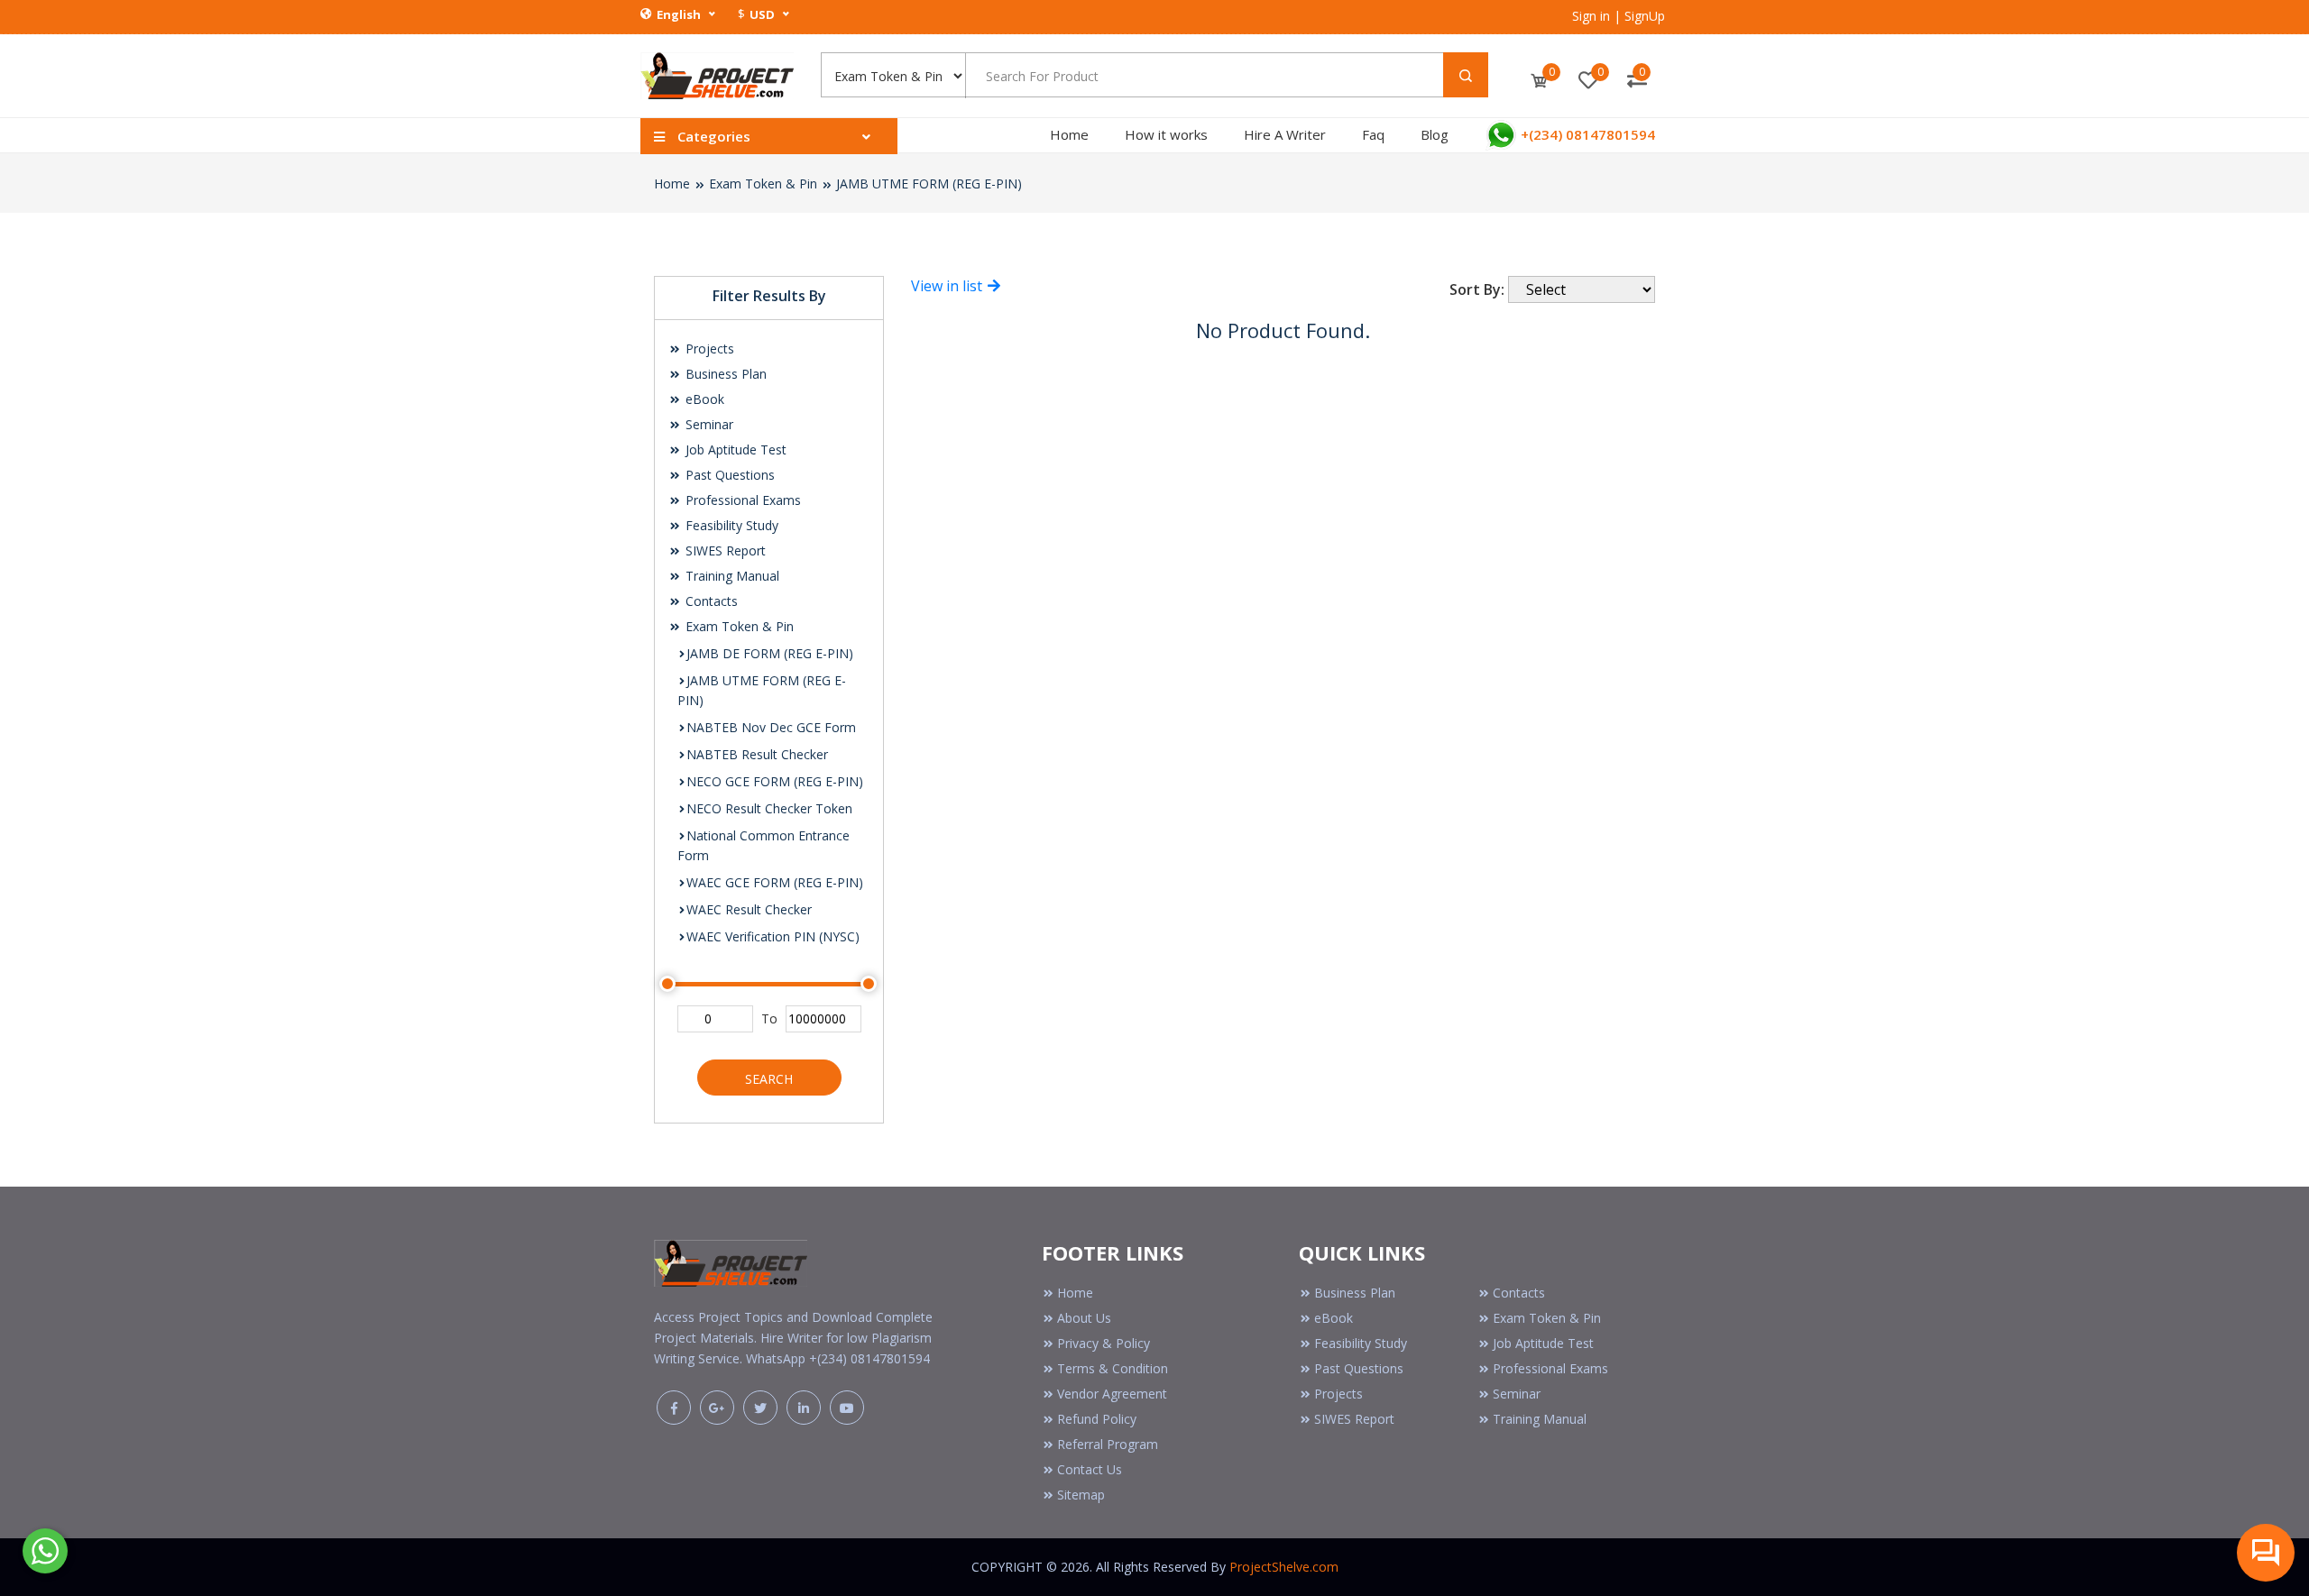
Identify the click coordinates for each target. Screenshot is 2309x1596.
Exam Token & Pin (763, 183)
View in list (948, 286)
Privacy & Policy (1104, 1343)
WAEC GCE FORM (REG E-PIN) (775, 882)
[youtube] (847, 1408)
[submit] (1466, 75)
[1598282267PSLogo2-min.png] (717, 74)
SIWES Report (724, 550)
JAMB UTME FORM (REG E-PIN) (929, 183)
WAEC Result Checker (749, 909)
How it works (1166, 134)
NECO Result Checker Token (769, 808)
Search (769, 1079)
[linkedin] (804, 1408)
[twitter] (760, 1408)
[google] (717, 1408)
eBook (703, 399)
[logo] (731, 1259)
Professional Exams (741, 500)
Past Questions (728, 475)
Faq (1373, 134)
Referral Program (1108, 1444)
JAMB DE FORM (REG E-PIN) (770, 653)
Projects (708, 349)
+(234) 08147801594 (1586, 134)
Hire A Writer (1285, 134)
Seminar (708, 424)
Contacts (710, 601)
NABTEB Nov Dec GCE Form (771, 727)
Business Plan (724, 374)
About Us (1084, 1318)
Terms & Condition (1113, 1368)
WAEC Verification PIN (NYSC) (773, 936)
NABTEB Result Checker (757, 754)
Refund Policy (1097, 1419)
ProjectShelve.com (1284, 1567)
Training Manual (731, 576)
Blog (1435, 134)
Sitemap (1081, 1495)
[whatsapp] (45, 1549)
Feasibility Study (730, 525)
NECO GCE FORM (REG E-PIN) (775, 781)
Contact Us (1090, 1469)
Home (1069, 134)
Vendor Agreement (1112, 1394)
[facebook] (674, 1408)
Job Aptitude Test (734, 449)
